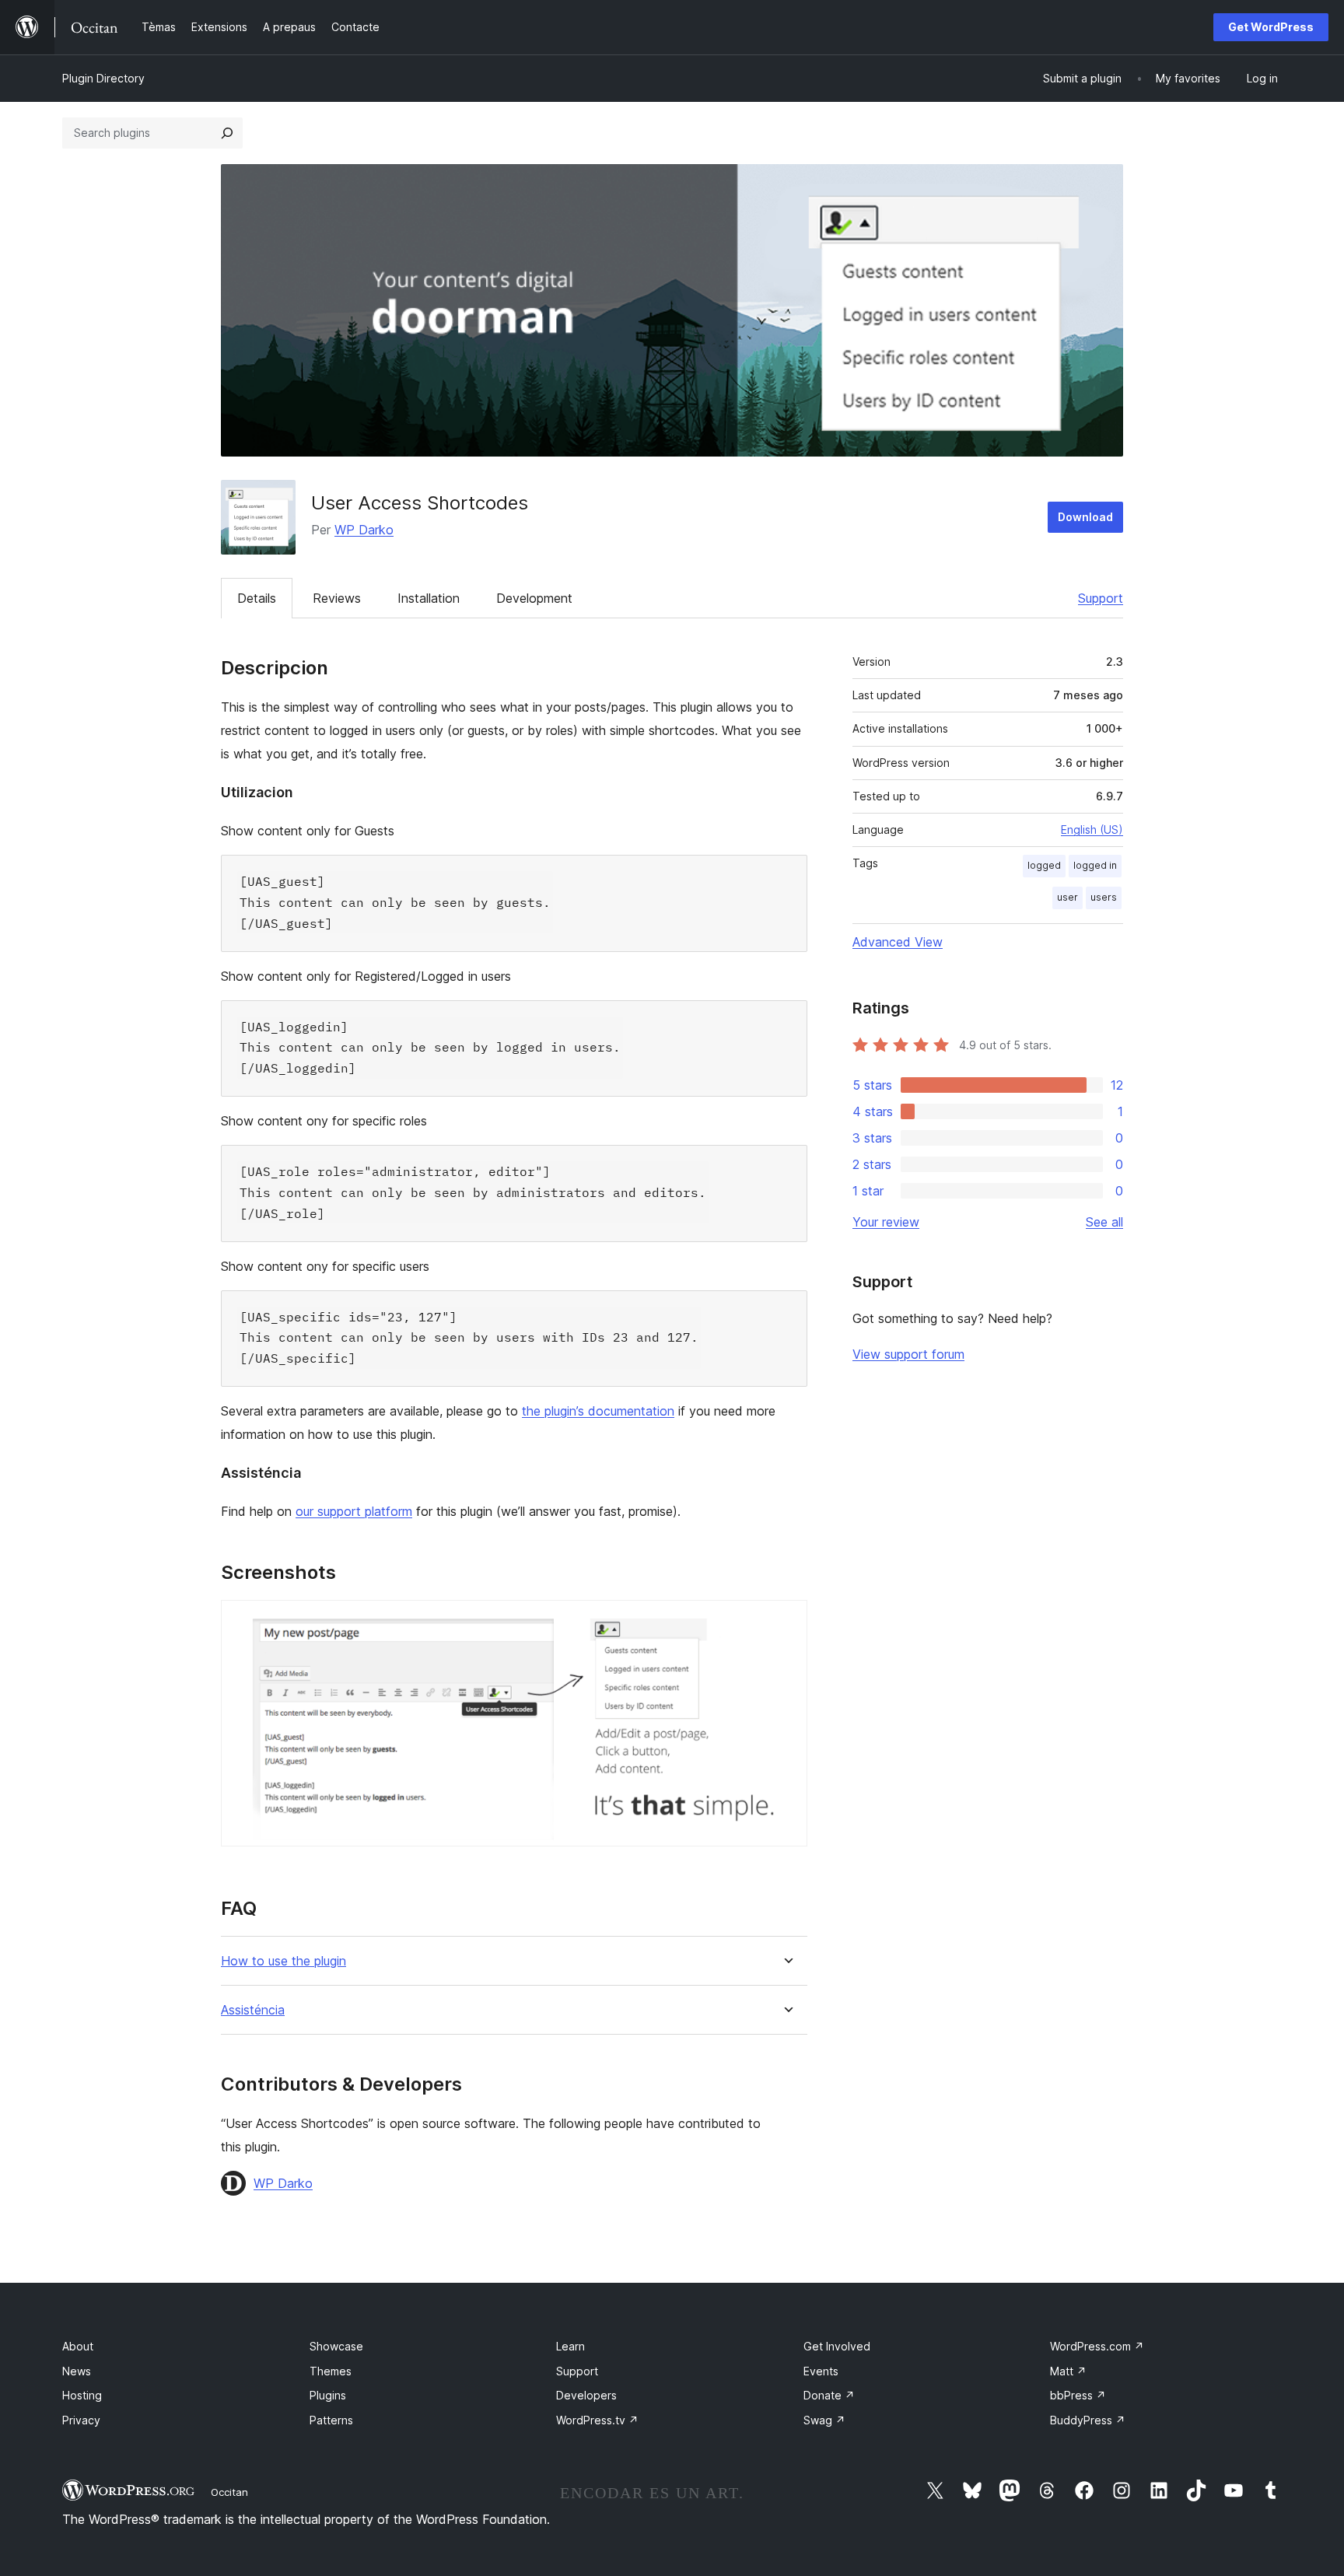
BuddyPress (1088, 2420)
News (77, 2371)
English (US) (1092, 829)
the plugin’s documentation (598, 1411)
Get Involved (837, 2346)
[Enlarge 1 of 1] (786, 1621)
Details (257, 598)
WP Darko (364, 530)
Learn (570, 2346)
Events (821, 2371)
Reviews (337, 598)
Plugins (328, 2395)
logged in (1095, 865)
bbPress (1078, 2395)
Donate (829, 2395)
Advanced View (898, 942)
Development (534, 598)
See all (1104, 1222)
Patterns (331, 2420)
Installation (429, 598)
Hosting (82, 2395)
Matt (1068, 2371)
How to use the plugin (283, 1961)
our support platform (354, 1511)
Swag (824, 2420)
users (1104, 897)
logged (1044, 865)
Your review (886, 1222)
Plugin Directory (103, 78)
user (1067, 897)
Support (1101, 598)
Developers (586, 2395)
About (78, 2346)
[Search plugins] (227, 133)
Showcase (336, 2346)
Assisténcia (253, 2010)
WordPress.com (1097, 2346)
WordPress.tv (597, 2420)
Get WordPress (1271, 27)
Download (1085, 517)
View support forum (908, 1354)
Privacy (81, 2420)
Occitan (229, 2492)
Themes (331, 2371)
